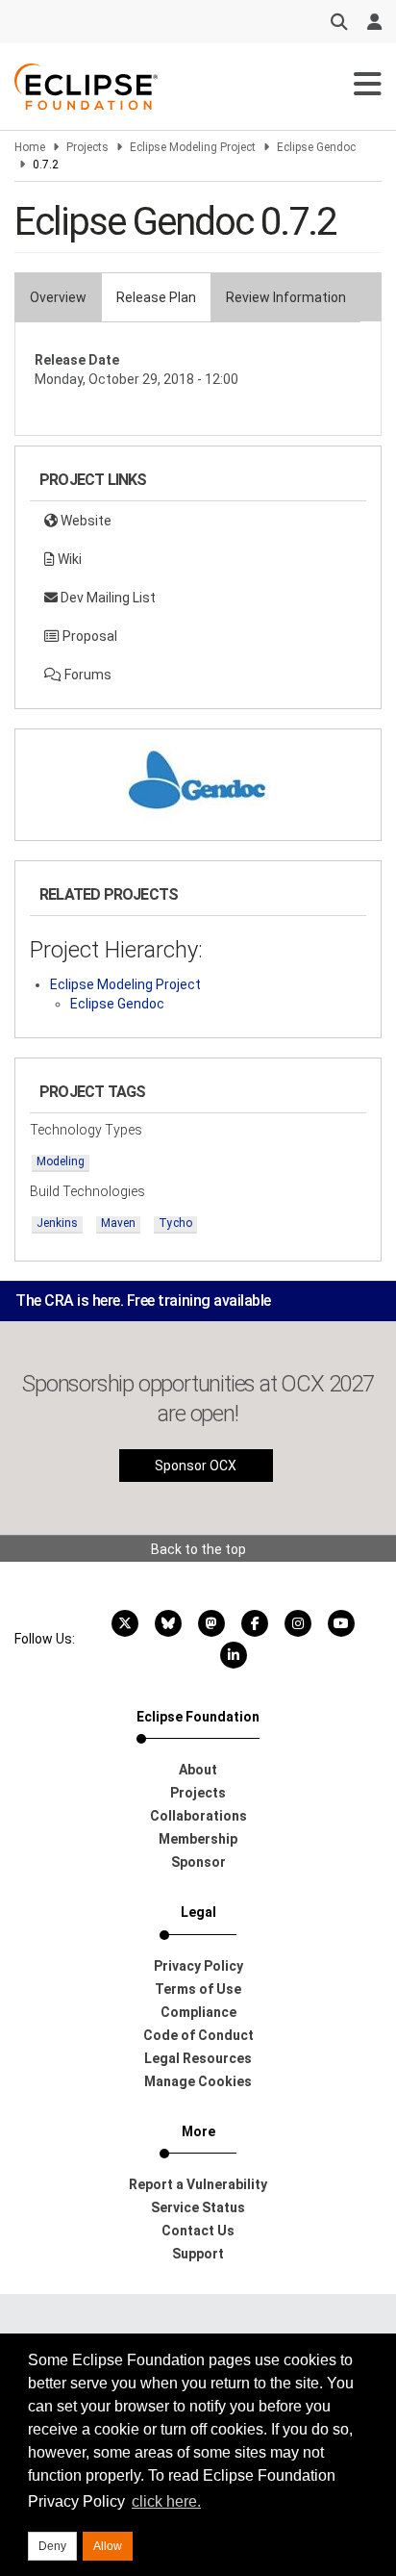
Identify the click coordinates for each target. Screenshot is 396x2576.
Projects (87, 147)
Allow (108, 2546)
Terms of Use (198, 1989)
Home (30, 147)
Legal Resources (198, 2058)
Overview (58, 297)
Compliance (198, 2012)
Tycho (175, 1223)
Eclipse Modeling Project (193, 147)
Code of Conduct (198, 2035)
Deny (52, 2546)
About (198, 1770)
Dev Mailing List (107, 598)
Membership (198, 1839)
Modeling (61, 1161)
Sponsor (198, 1862)
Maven (118, 1223)
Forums (87, 675)
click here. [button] (166, 2501)
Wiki (68, 559)
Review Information (286, 297)
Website (85, 521)
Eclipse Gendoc (316, 147)
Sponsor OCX (196, 1466)
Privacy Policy (198, 1966)
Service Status (198, 2207)
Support (198, 2254)
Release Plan (156, 297)
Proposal (88, 636)
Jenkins (57, 1223)
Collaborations (198, 1816)
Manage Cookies (198, 2081)
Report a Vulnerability (198, 2184)
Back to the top (198, 1549)
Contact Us (198, 2231)
